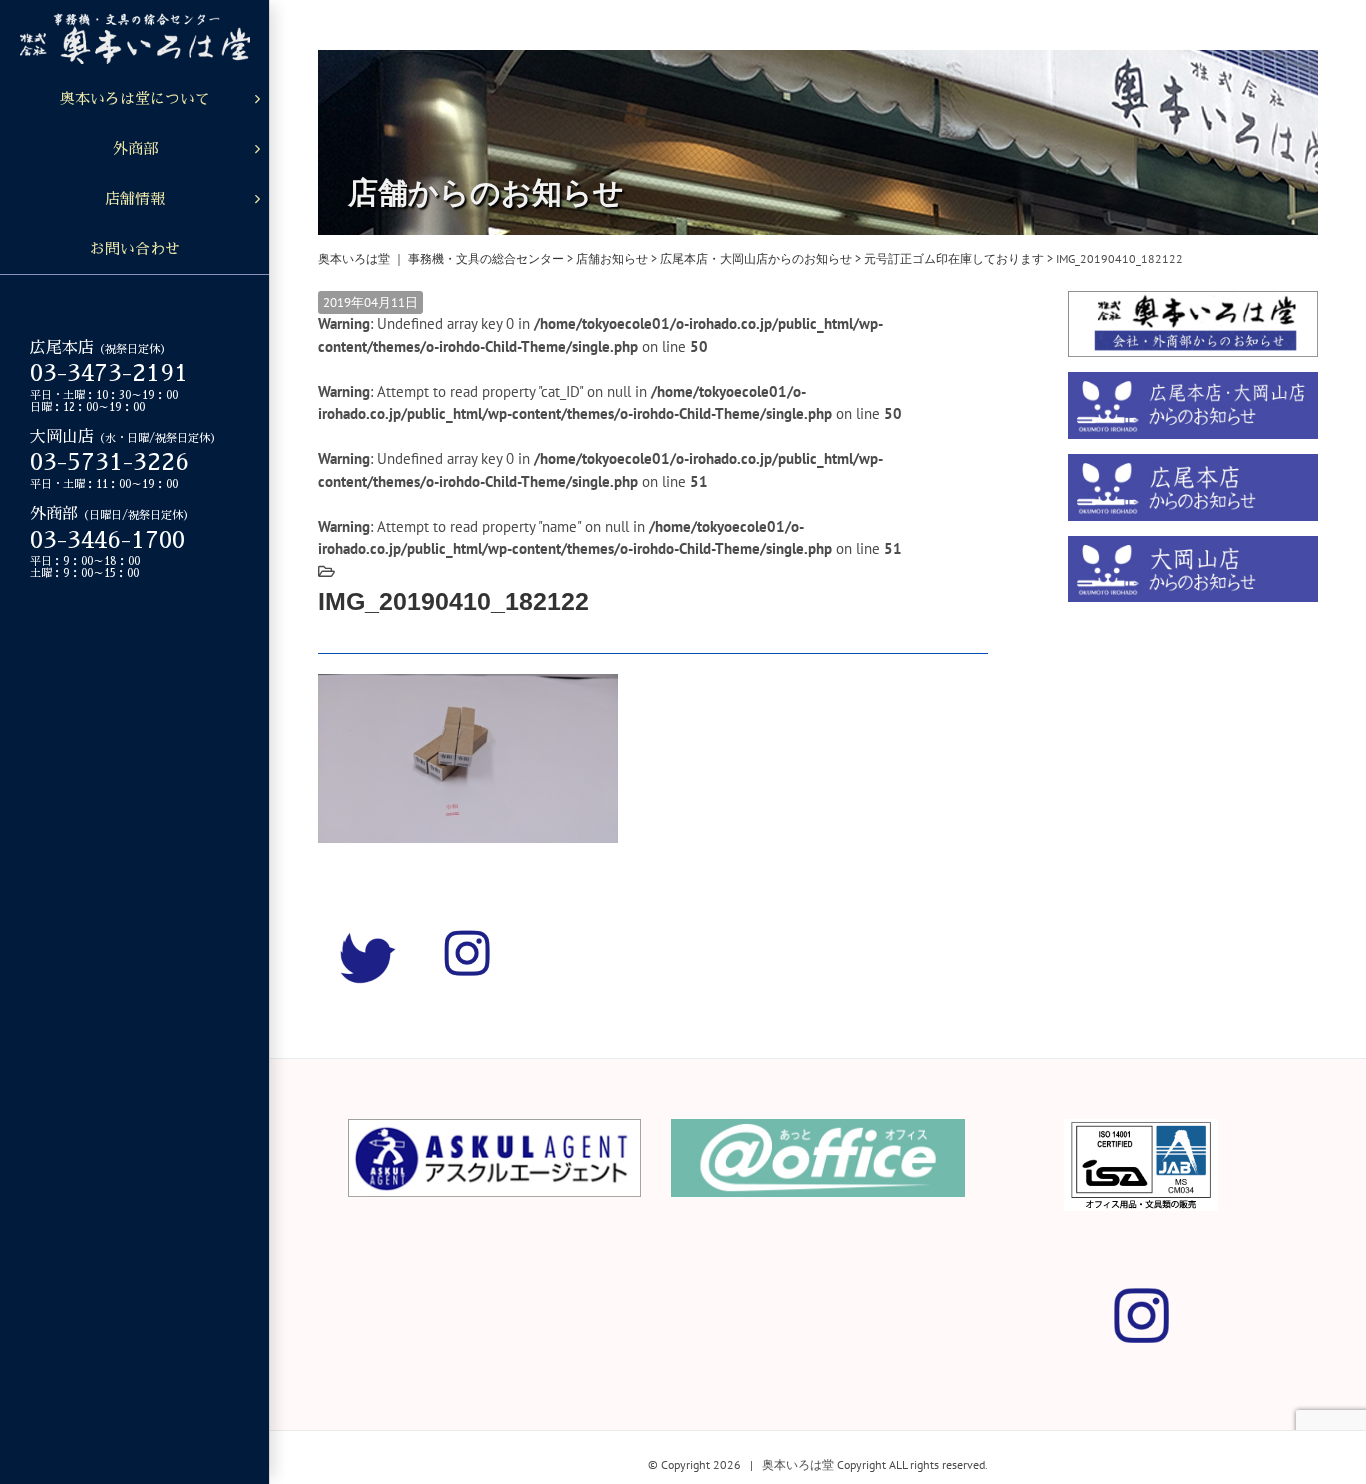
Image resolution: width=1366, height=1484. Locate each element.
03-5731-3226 (109, 462)
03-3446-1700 (107, 540)
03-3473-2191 (109, 373)
